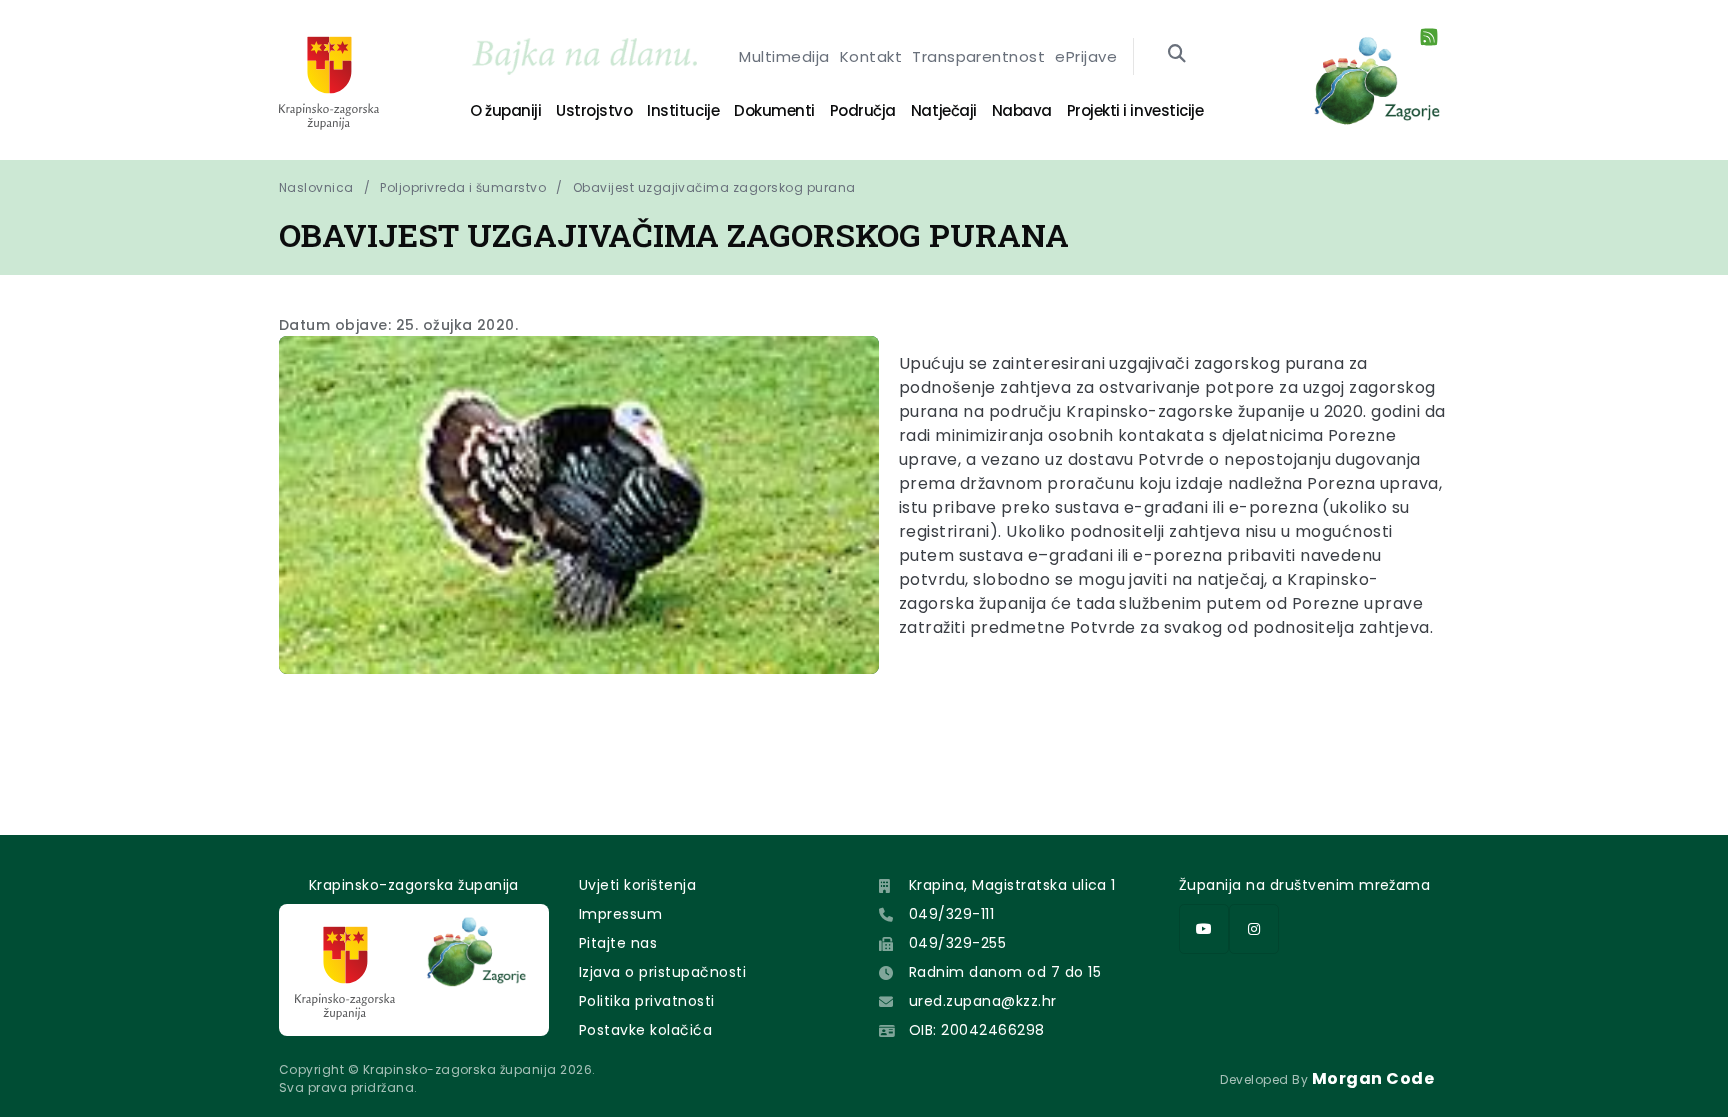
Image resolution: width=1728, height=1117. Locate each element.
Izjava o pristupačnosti (662, 972)
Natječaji (944, 110)
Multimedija (784, 56)
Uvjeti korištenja (637, 885)
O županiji (505, 110)
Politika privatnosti (647, 1001)
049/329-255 (957, 943)
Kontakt (871, 56)
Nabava (1022, 110)
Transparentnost (978, 56)
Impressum (620, 914)
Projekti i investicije (1135, 110)
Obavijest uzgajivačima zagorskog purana (714, 187)
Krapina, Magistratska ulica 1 (1012, 885)
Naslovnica (316, 187)
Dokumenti (774, 110)
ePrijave (1086, 56)
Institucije (683, 110)
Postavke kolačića (645, 1030)
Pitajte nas (618, 943)
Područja (863, 110)
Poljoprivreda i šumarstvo (463, 187)
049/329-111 (951, 914)
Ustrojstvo (594, 110)
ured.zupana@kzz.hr (983, 1001)
